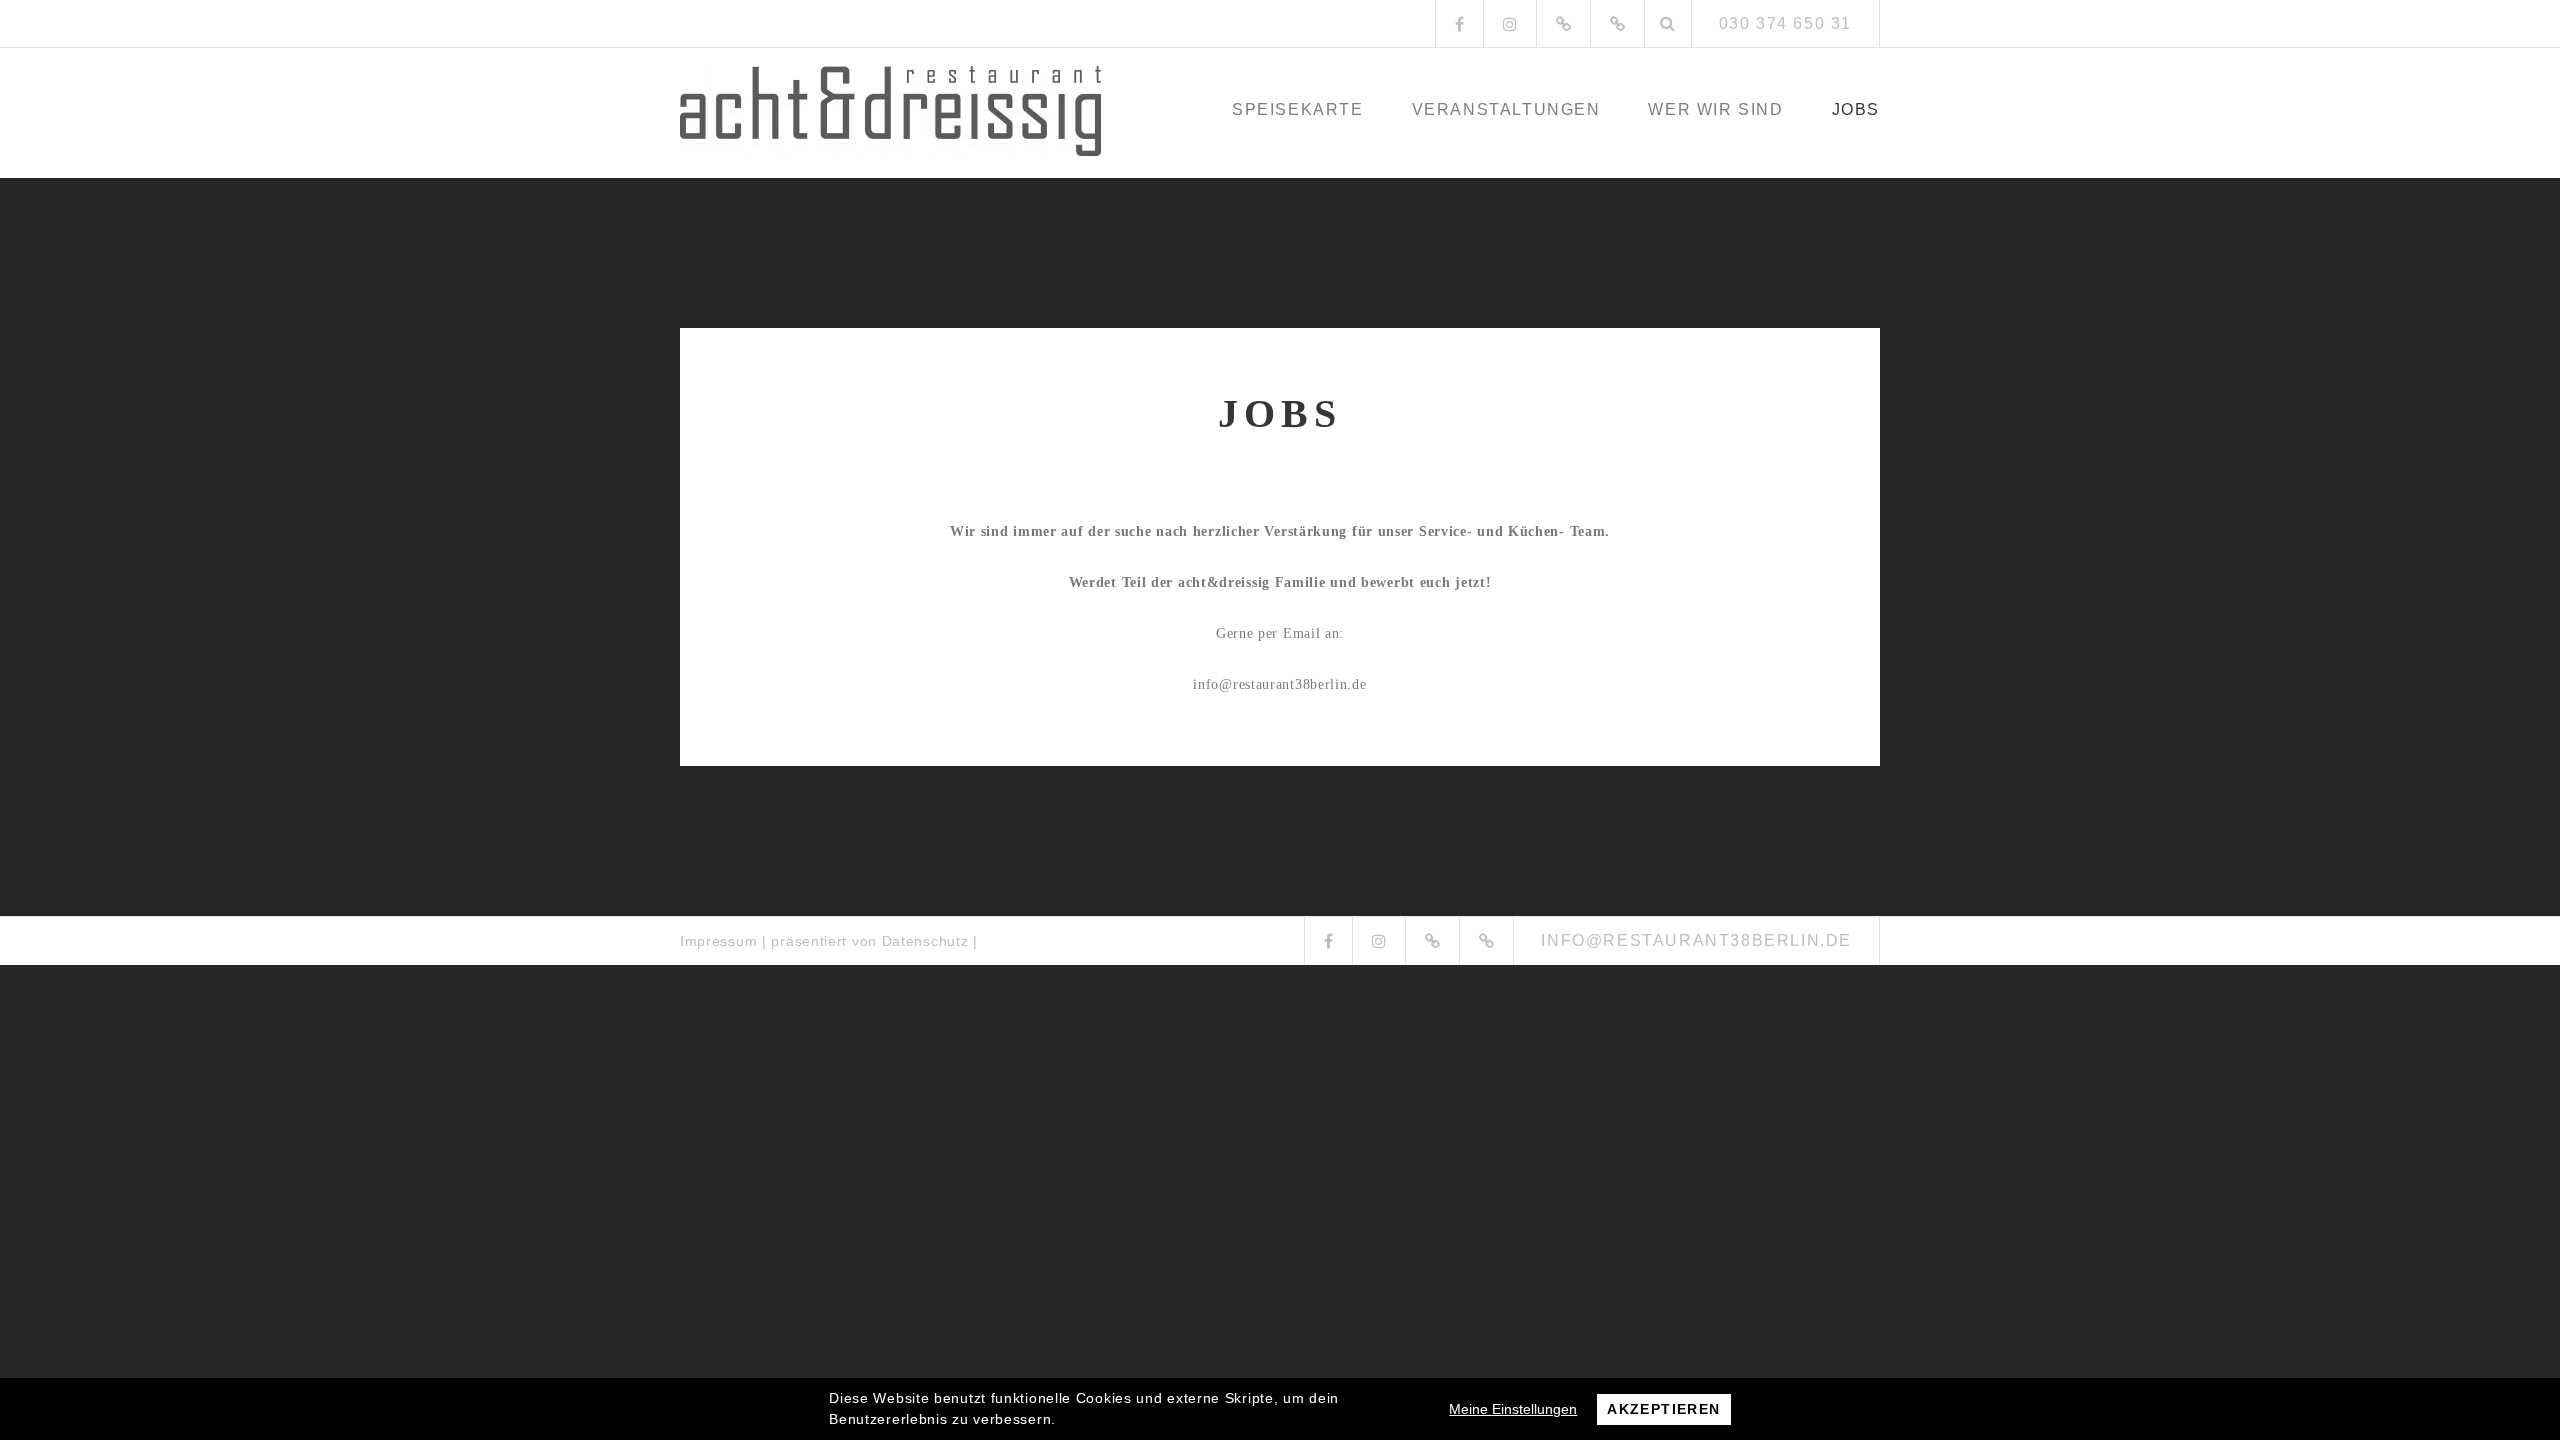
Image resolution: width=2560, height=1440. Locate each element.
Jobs (1856, 109)
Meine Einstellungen (1513, 1409)
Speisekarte (1298, 109)
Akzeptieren (1663, 1409)
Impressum (718, 941)
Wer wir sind (1715, 109)
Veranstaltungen (1506, 109)
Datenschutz (925, 941)
